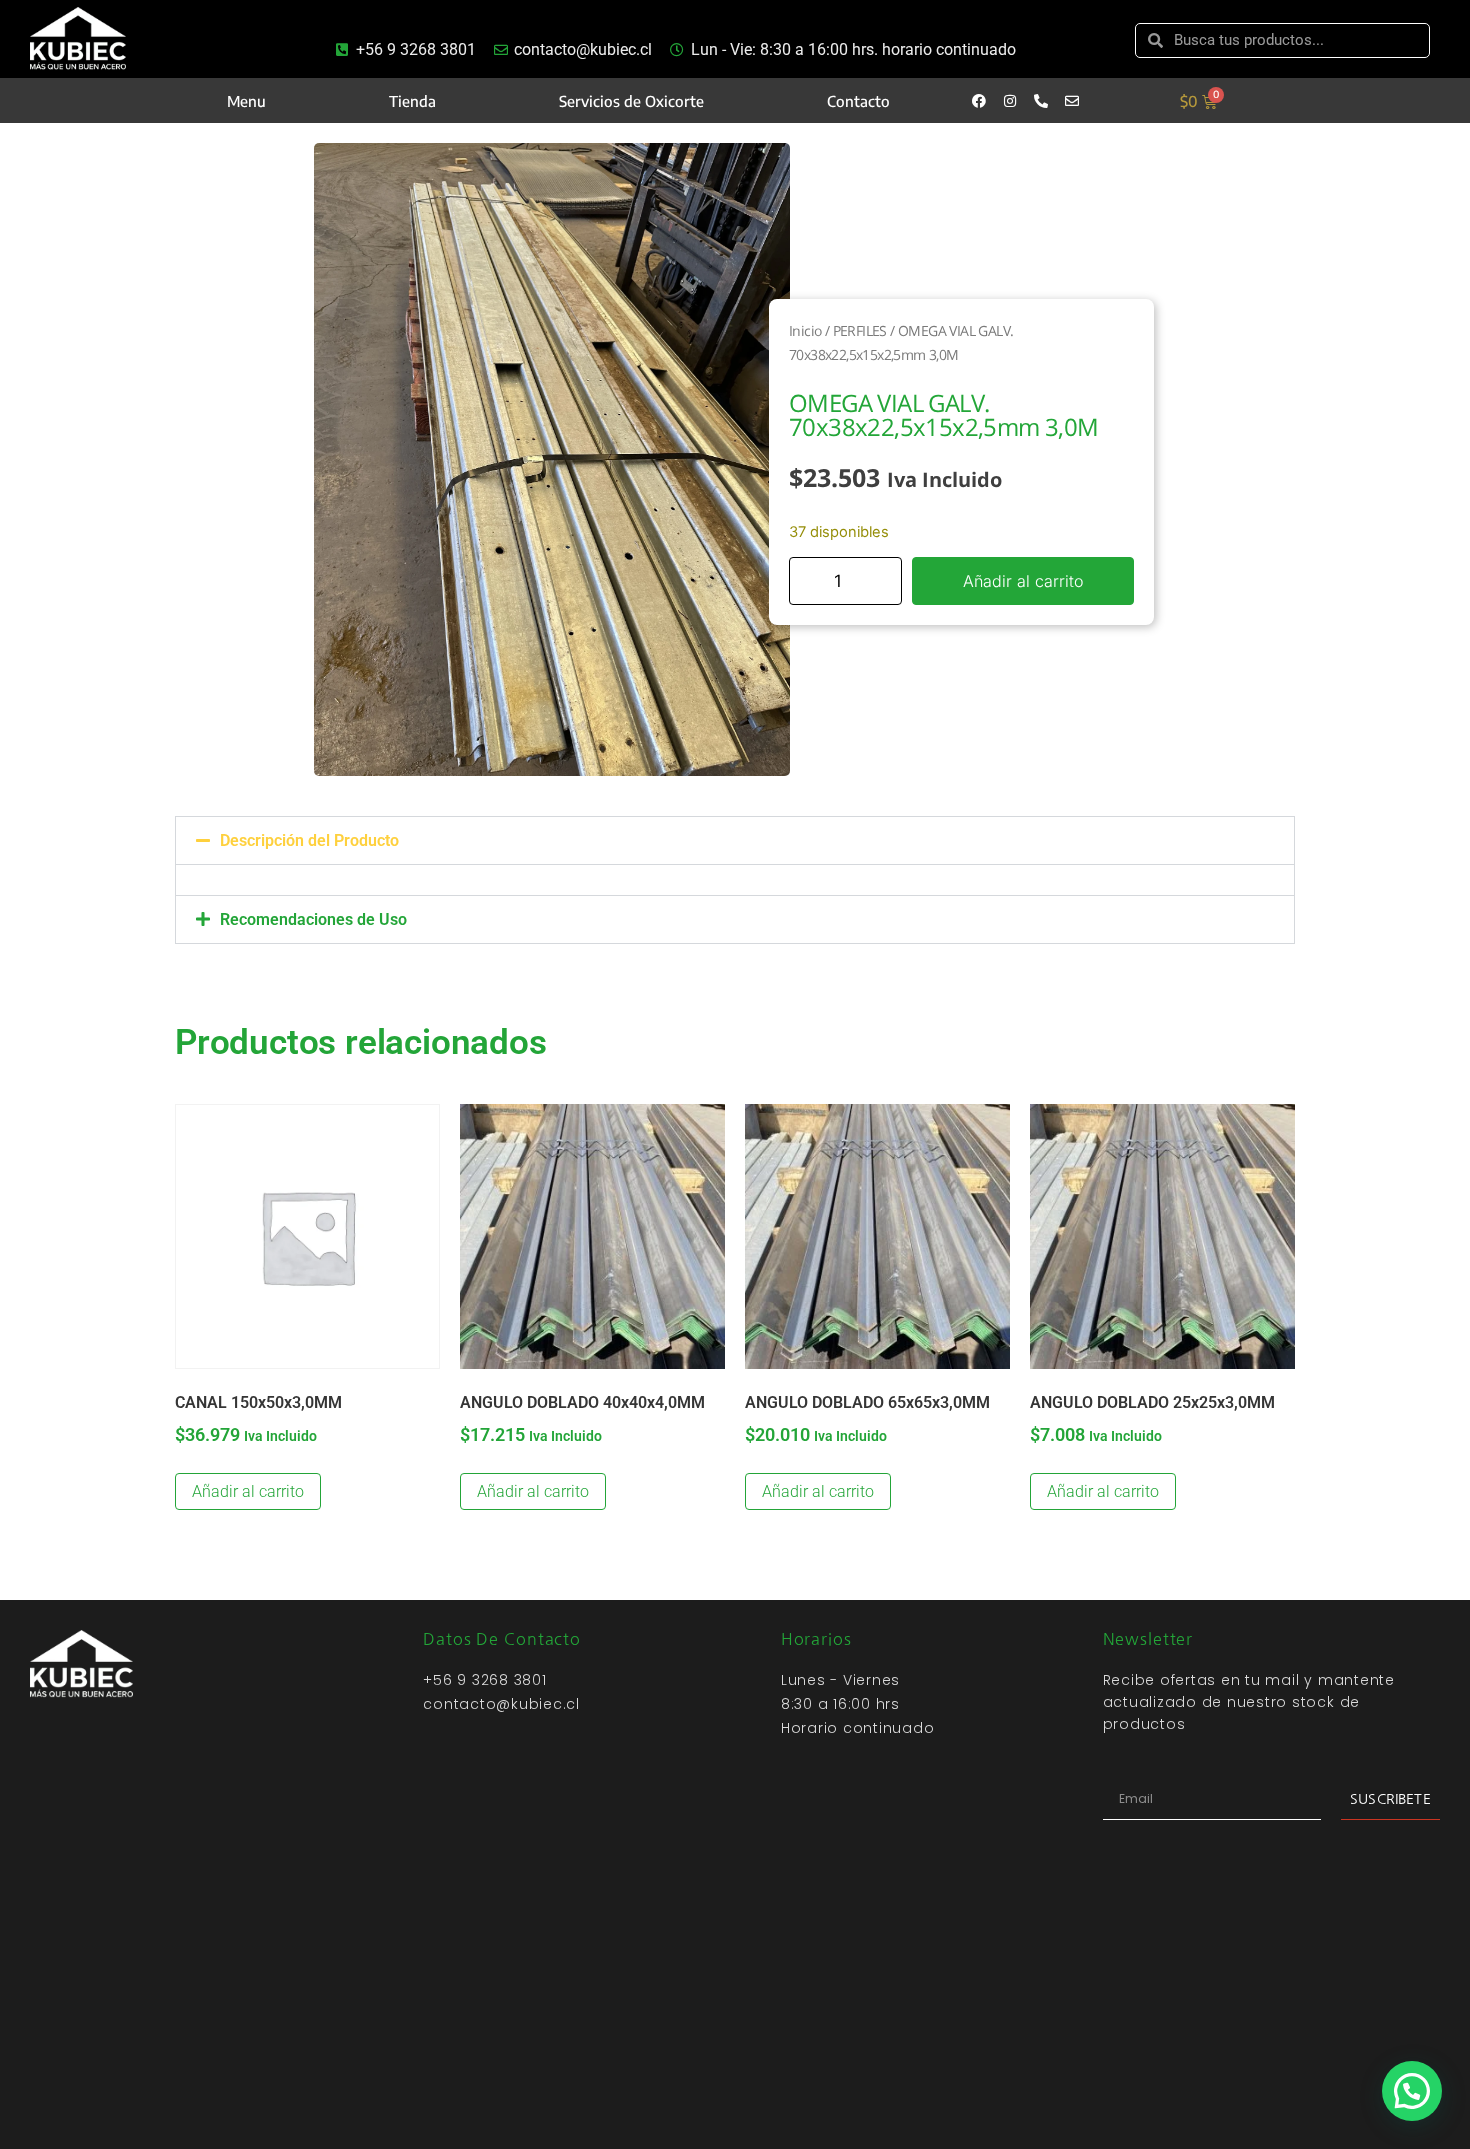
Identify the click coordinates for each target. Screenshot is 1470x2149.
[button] (735, 840)
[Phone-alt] (1041, 101)
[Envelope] (1072, 101)
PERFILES (860, 330)
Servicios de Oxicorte (631, 101)
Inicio (805, 330)
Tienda (412, 101)
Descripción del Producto (309, 840)
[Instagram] (1010, 101)
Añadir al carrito (1023, 581)
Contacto (858, 101)
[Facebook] (979, 101)
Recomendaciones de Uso (313, 919)
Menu (246, 101)
